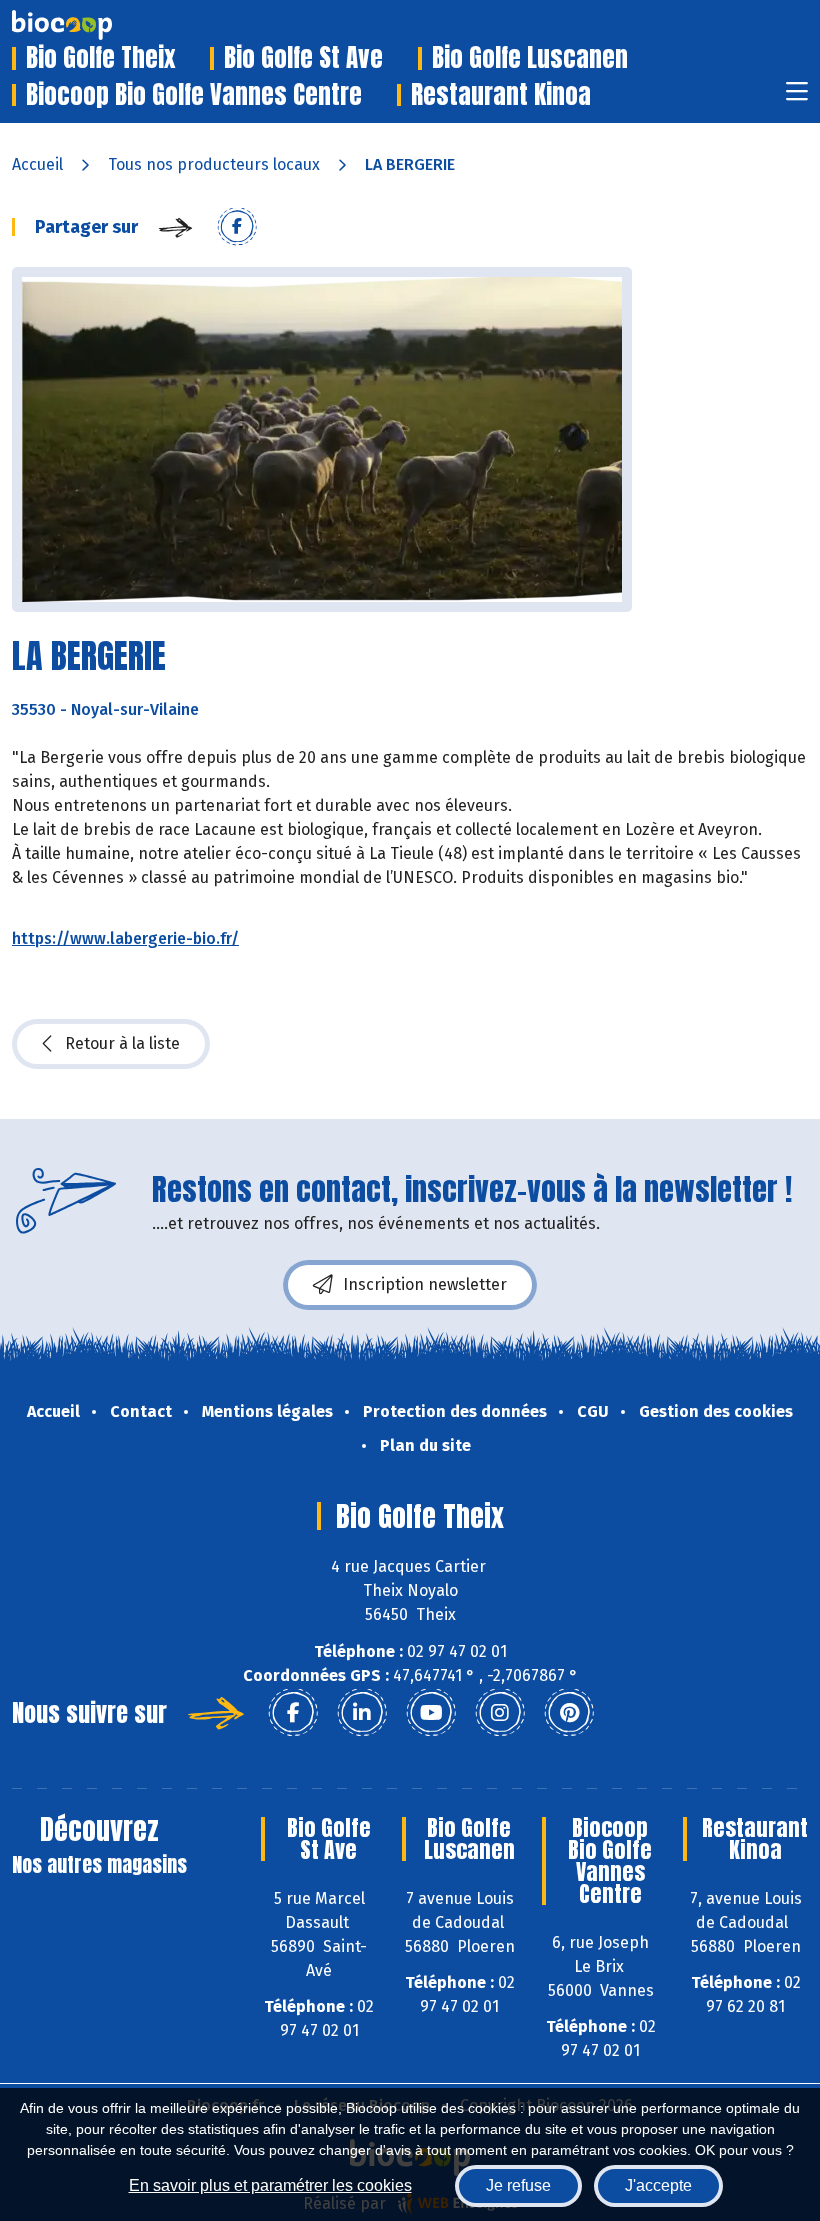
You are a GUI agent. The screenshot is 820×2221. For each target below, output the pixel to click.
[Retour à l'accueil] (92, 25)
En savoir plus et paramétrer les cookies (270, 2185)
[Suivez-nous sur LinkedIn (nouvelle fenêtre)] (362, 1713)
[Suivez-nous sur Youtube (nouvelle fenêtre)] (431, 1713)
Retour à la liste (122, 1043)
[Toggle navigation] (797, 97)
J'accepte (658, 2185)
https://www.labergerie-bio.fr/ (125, 938)
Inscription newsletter (425, 1284)
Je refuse (518, 2185)
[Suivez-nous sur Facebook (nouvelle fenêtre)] (293, 1713)
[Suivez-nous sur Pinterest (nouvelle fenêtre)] (569, 1713)
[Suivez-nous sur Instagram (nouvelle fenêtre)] (500, 1713)
